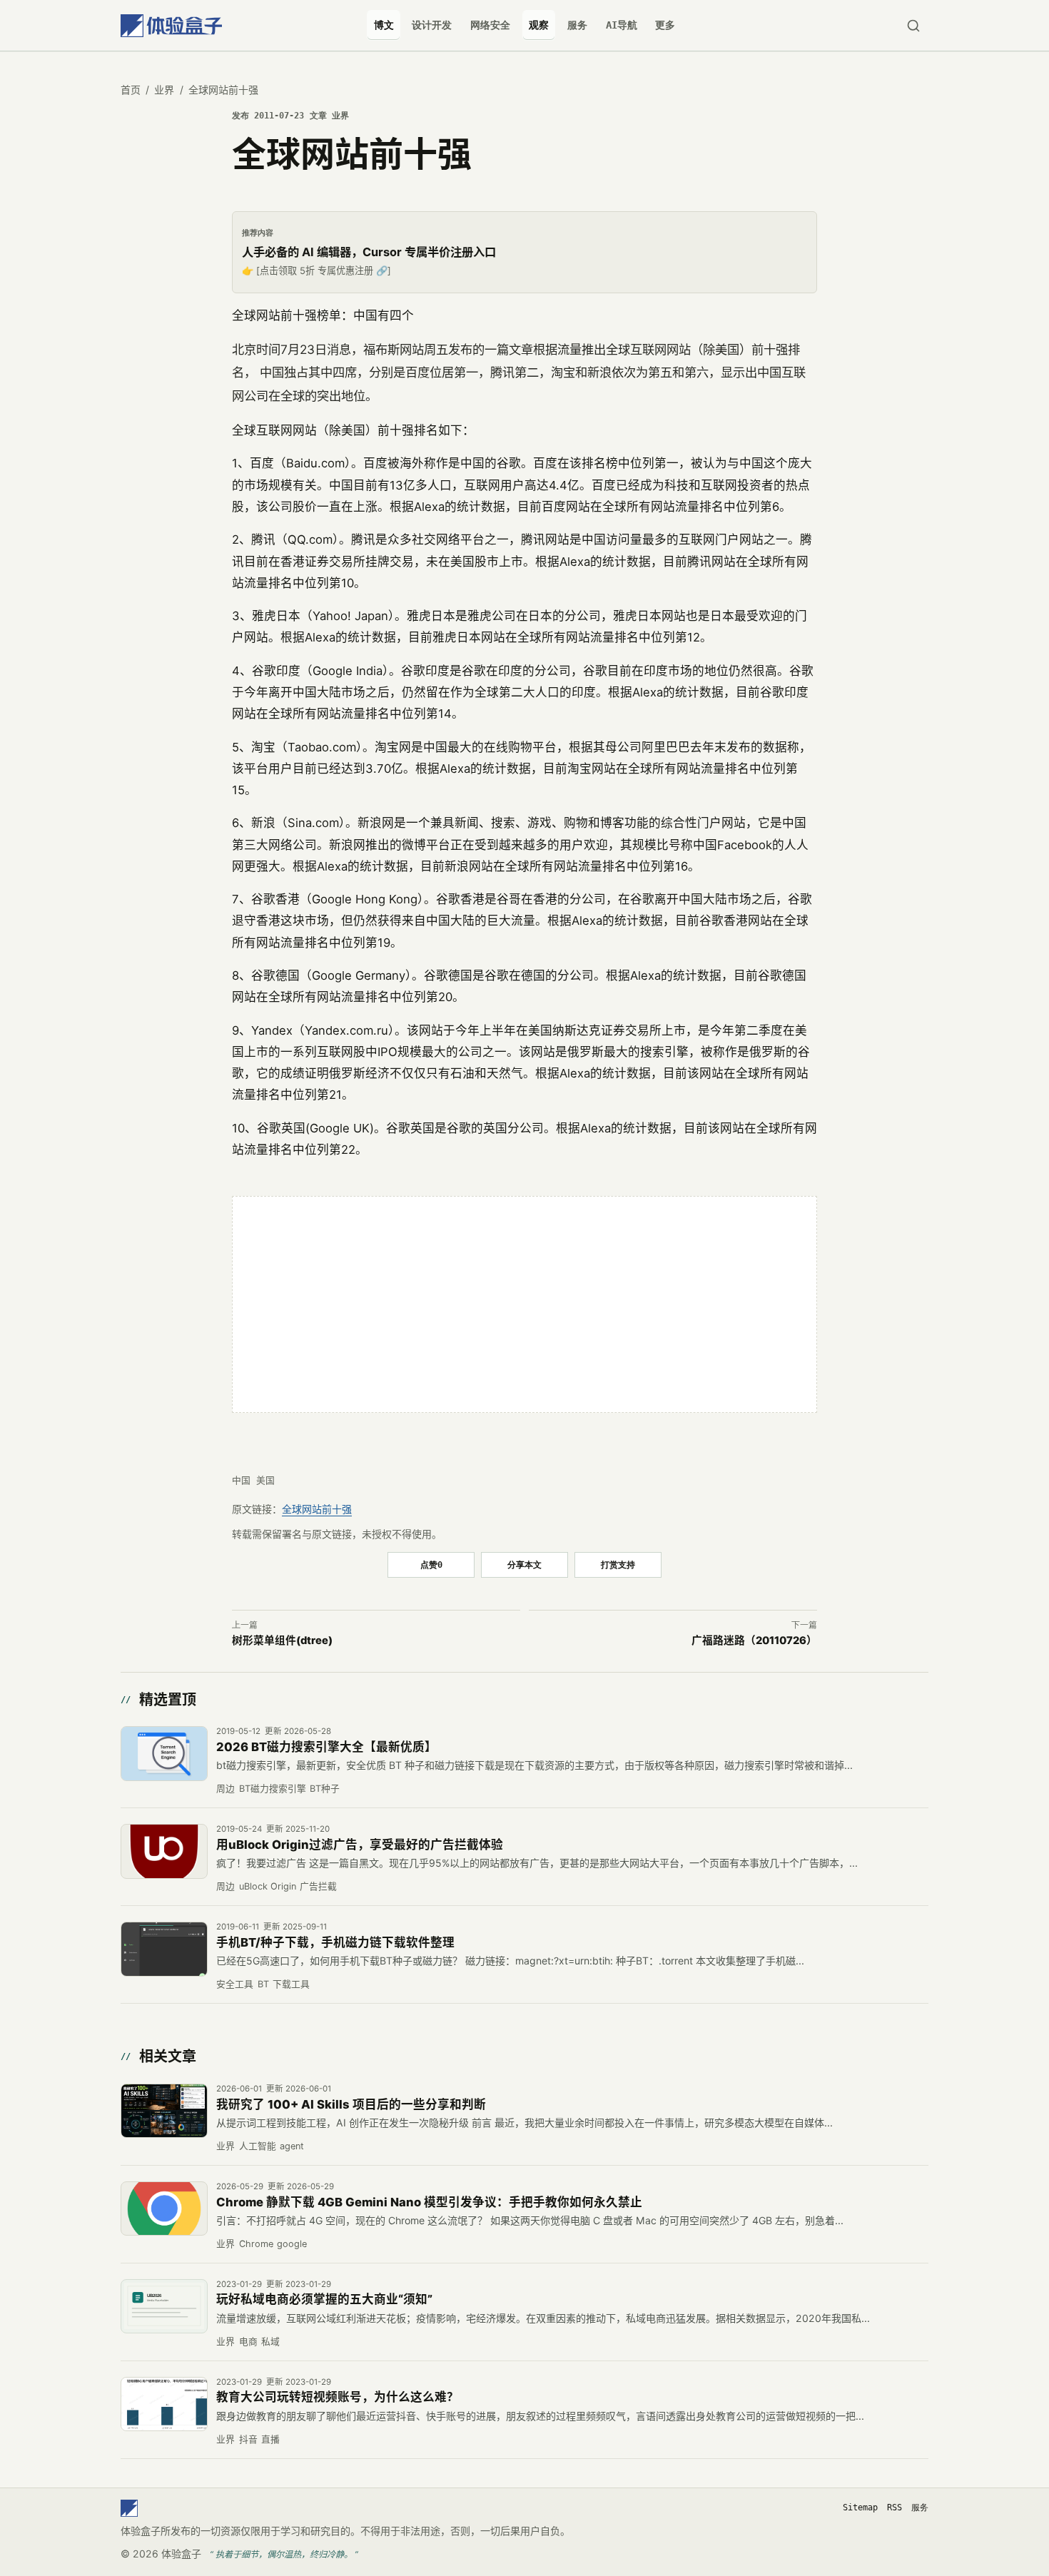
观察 (539, 25)
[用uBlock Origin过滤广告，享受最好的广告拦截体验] (164, 1851)
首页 (131, 90)
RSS (895, 2507)
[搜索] (913, 25)
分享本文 (524, 1565)
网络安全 (490, 25)
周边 (225, 1789)
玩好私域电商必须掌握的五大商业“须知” (324, 2299)
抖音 (248, 2439)
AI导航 (622, 25)
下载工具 (291, 1984)
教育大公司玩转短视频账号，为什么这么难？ (338, 2397)
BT (263, 1984)
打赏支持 (618, 1565)
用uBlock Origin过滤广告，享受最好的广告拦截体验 (360, 1845)
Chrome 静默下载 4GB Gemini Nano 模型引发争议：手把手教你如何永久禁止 (429, 2202)
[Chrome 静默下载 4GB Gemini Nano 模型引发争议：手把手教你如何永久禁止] (164, 2209)
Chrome (256, 2244)
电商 (248, 2342)
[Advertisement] (524, 1304)
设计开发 (432, 25)
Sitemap (860, 2507)
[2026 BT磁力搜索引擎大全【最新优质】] (164, 1753)
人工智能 (258, 2146)
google (292, 2244)
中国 (241, 1480)
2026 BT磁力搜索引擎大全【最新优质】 (326, 1747)
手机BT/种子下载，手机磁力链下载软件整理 (335, 1942)
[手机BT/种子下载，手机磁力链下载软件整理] (164, 1949)
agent (292, 2146)
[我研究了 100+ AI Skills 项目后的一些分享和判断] (164, 2111)
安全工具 (235, 1984)
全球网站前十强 (317, 1509)
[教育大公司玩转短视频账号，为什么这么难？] (164, 2404)
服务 (577, 25)
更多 (665, 25)
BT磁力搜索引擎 (273, 1789)
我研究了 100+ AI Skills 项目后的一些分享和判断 (351, 2104)
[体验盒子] (171, 25)
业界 (164, 90)
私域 (270, 2342)
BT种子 (325, 1789)
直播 (270, 2439)
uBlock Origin (268, 1886)
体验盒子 (181, 2554)
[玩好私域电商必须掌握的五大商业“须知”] (164, 2306)
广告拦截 (318, 1886)
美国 (265, 1480)
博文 (384, 25)
